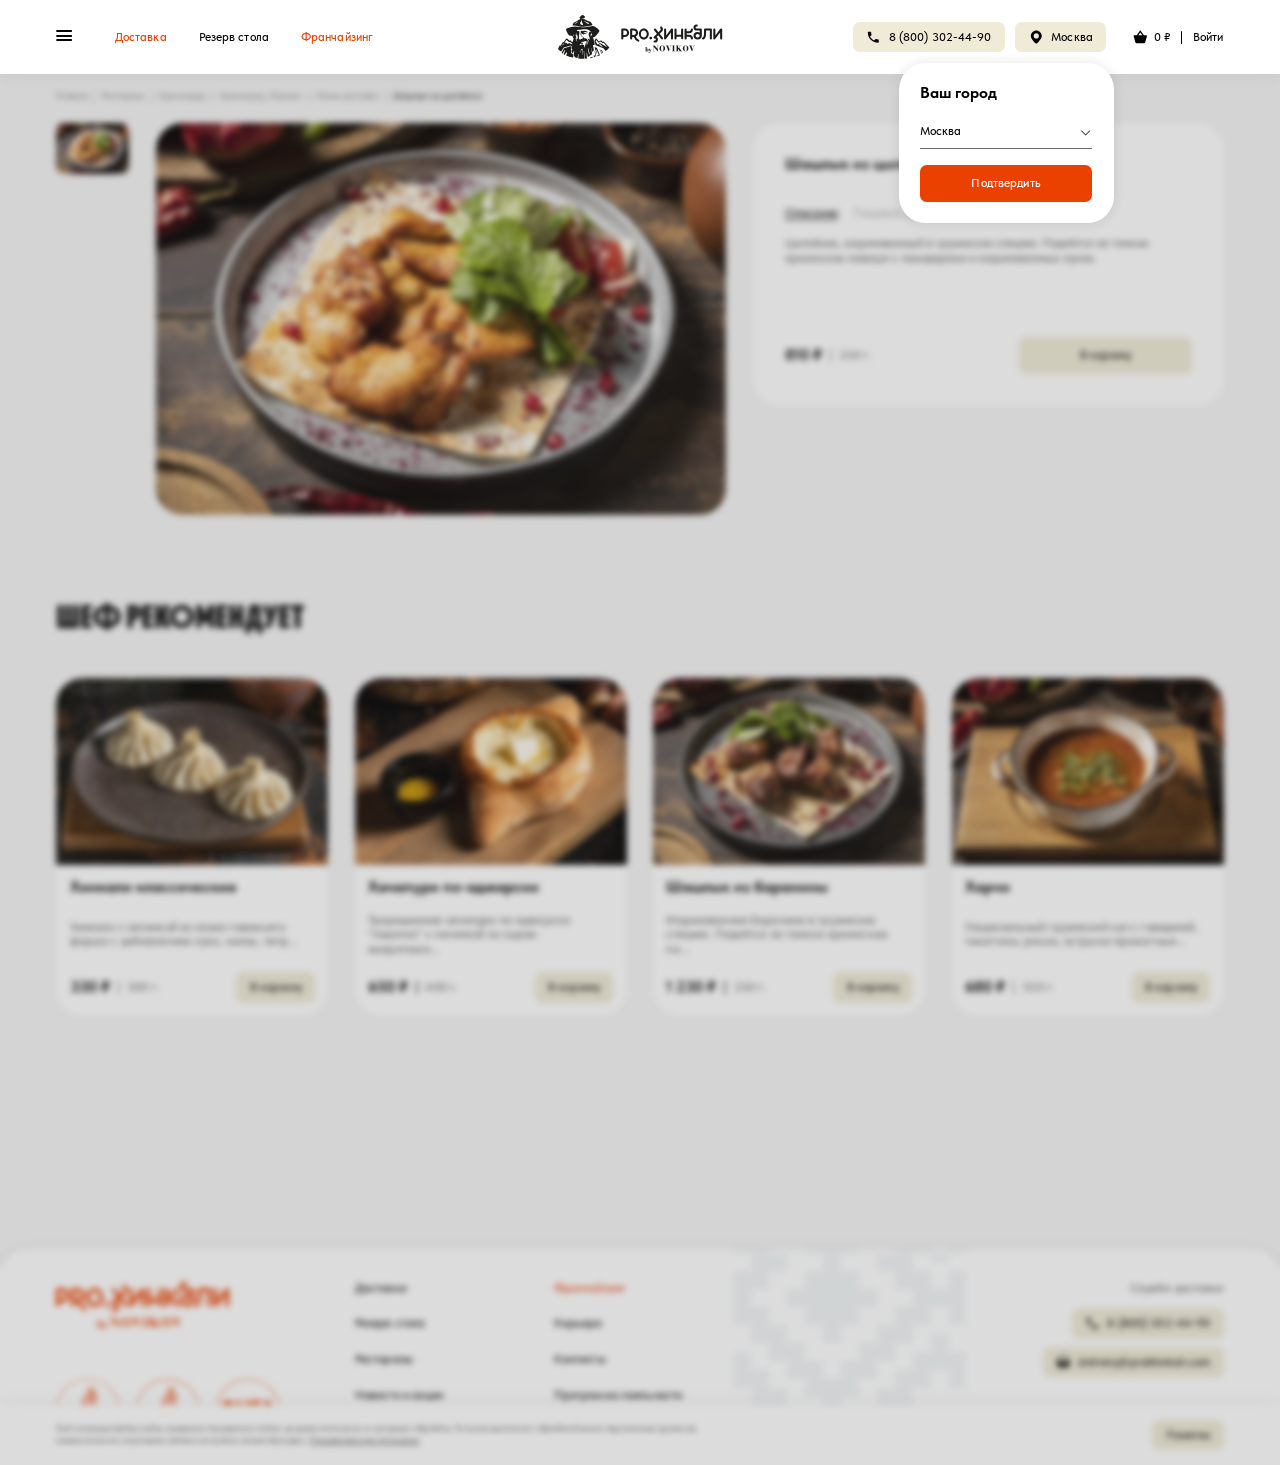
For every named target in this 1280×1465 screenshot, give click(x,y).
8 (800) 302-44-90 (940, 37)
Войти (1208, 37)
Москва (1072, 37)
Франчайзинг (337, 37)
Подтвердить (1005, 183)
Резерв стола (234, 37)
